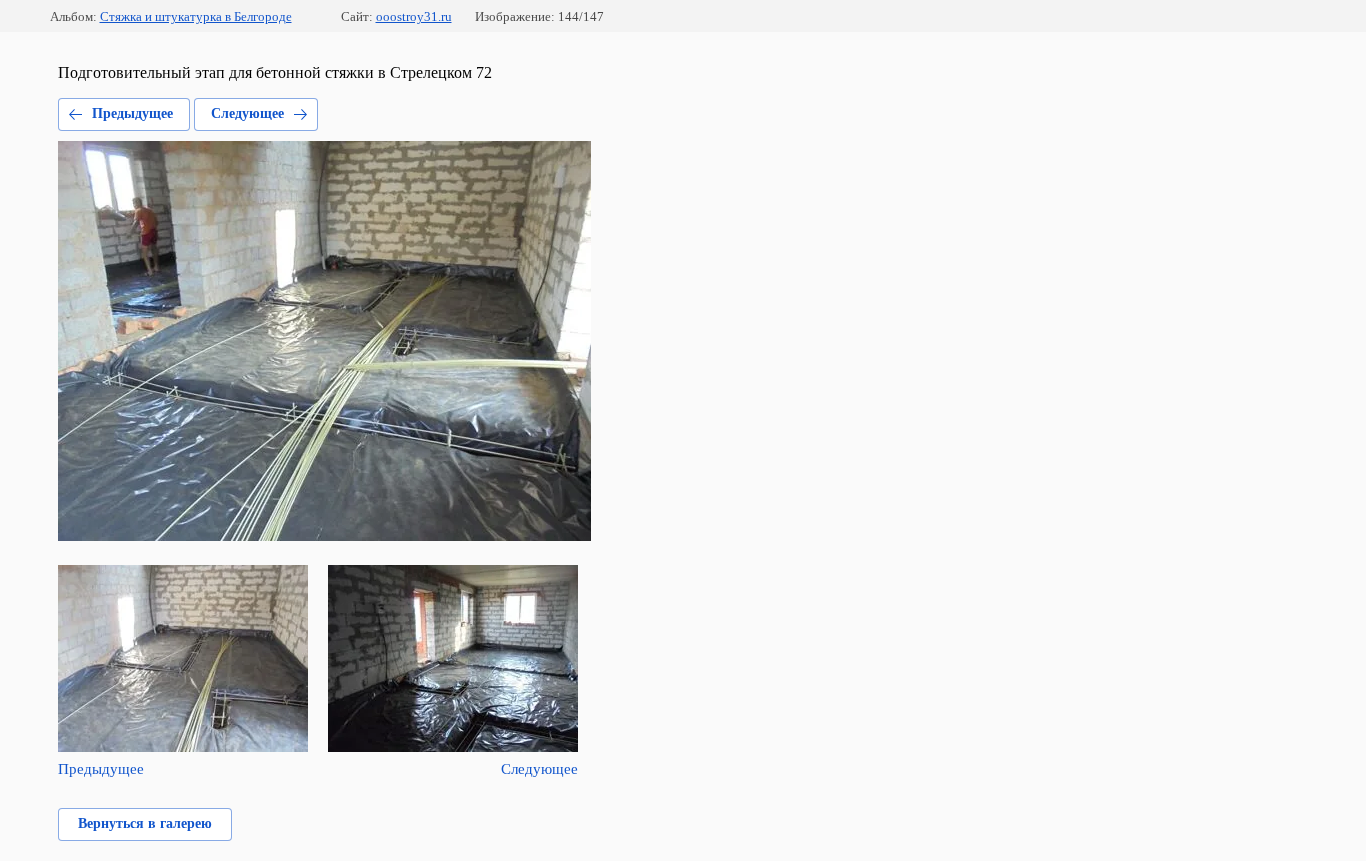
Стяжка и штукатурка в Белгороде (196, 16)
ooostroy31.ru (414, 16)
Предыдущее (132, 113)
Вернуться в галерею (145, 823)
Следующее (247, 113)
